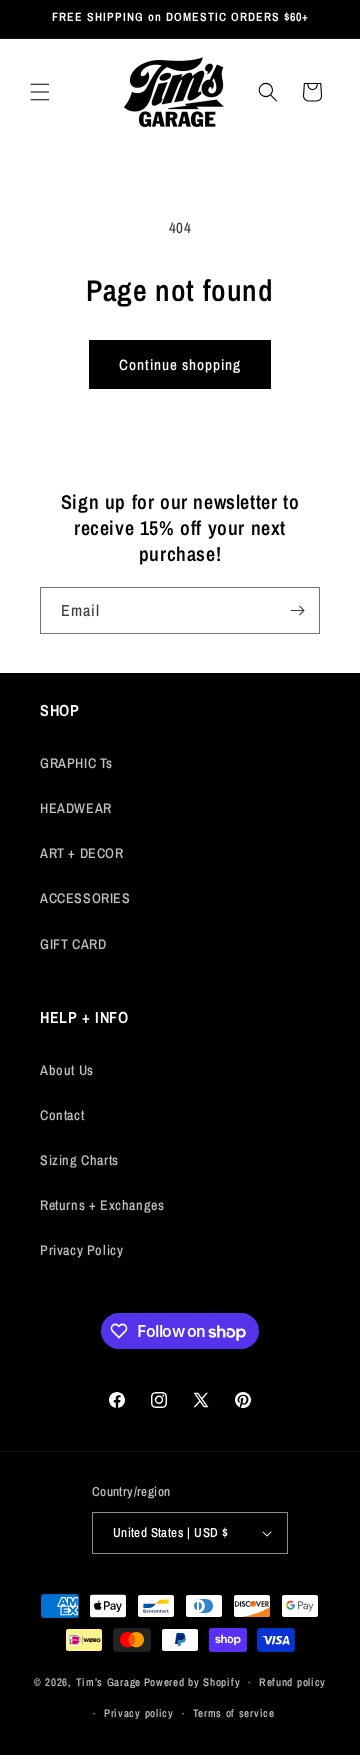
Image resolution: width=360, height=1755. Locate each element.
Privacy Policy (81, 1250)
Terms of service (234, 1713)
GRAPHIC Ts (76, 763)
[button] (40, 92)
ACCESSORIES (85, 898)
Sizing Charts (79, 1160)
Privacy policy (139, 1713)
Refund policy (292, 1682)
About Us (67, 1070)
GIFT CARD (73, 944)
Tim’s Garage (108, 1682)
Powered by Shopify (192, 1682)
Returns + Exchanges (102, 1205)
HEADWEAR (76, 808)
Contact (62, 1115)
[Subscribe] (297, 610)
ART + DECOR (82, 853)
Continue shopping (180, 364)
